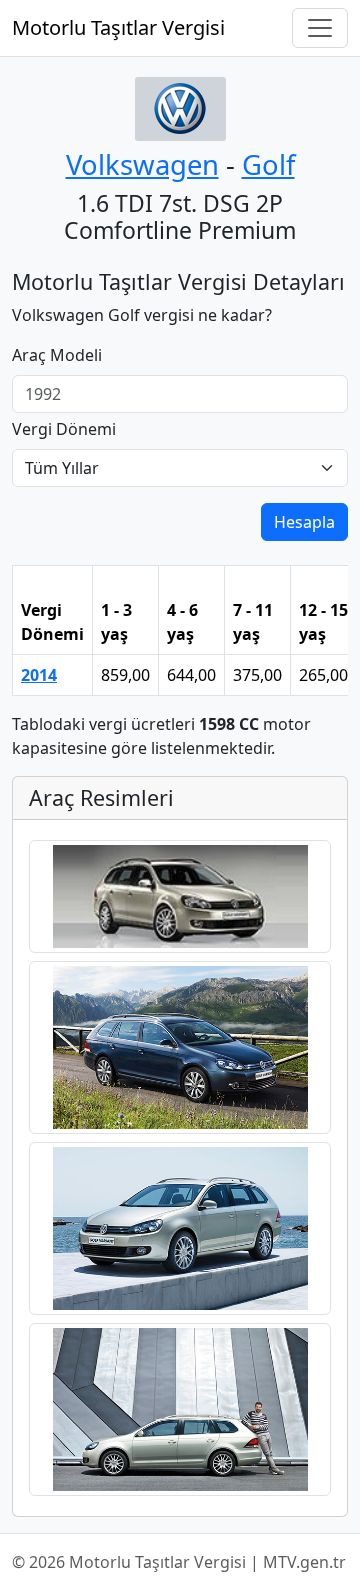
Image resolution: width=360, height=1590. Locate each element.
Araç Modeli (57, 355)
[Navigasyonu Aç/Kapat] (320, 28)
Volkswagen (142, 164)
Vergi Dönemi (64, 429)
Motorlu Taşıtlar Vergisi (118, 27)
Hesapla (304, 522)
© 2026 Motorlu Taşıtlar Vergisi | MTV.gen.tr (179, 1562)
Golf (268, 164)
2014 (39, 675)
